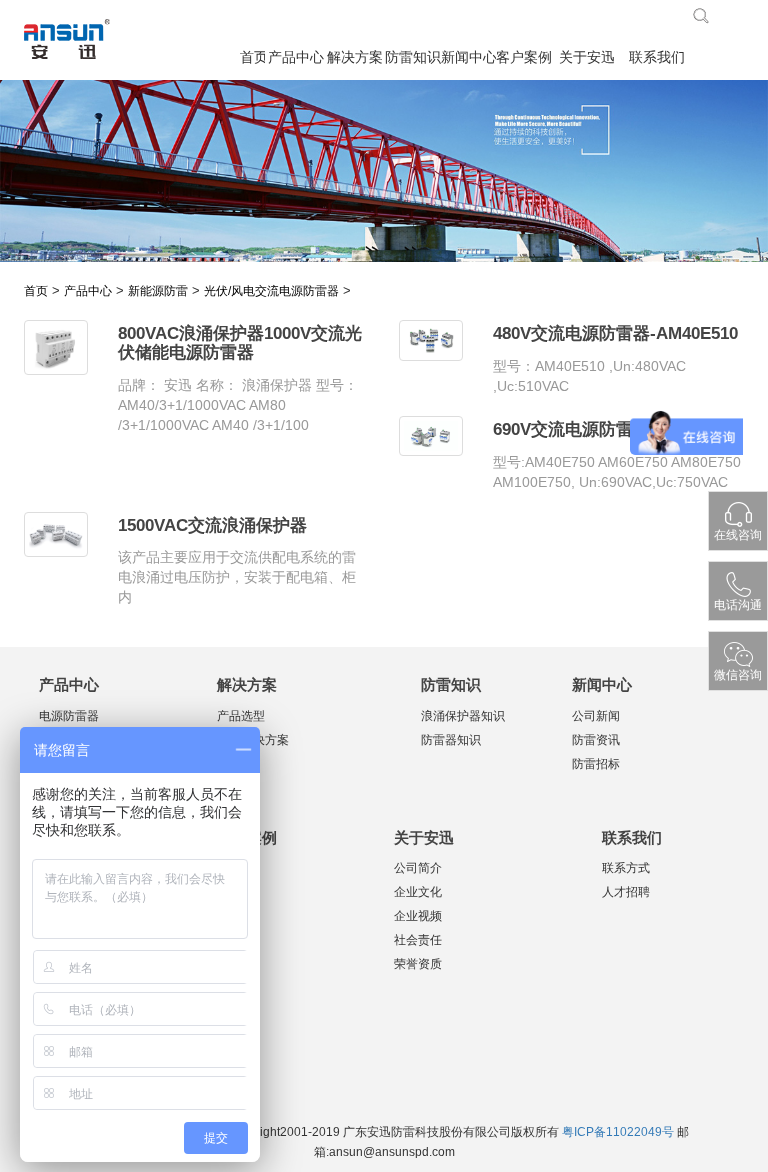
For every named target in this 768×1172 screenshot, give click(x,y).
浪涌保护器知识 (463, 716)
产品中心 (295, 57)
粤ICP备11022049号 (618, 1132)
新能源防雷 (158, 291)
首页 (252, 57)
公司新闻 (596, 716)
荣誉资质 (418, 964)
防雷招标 (596, 764)
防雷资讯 (596, 740)
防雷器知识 (451, 740)
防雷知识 (412, 57)
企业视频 (418, 916)
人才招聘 (626, 892)
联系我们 (657, 57)
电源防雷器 (69, 716)
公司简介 (418, 868)
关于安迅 (587, 57)
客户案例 (523, 57)
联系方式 (626, 868)
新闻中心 (468, 57)
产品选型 (241, 716)
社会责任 (418, 940)
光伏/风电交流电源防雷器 (271, 291)
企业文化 (418, 892)
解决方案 (354, 57)
